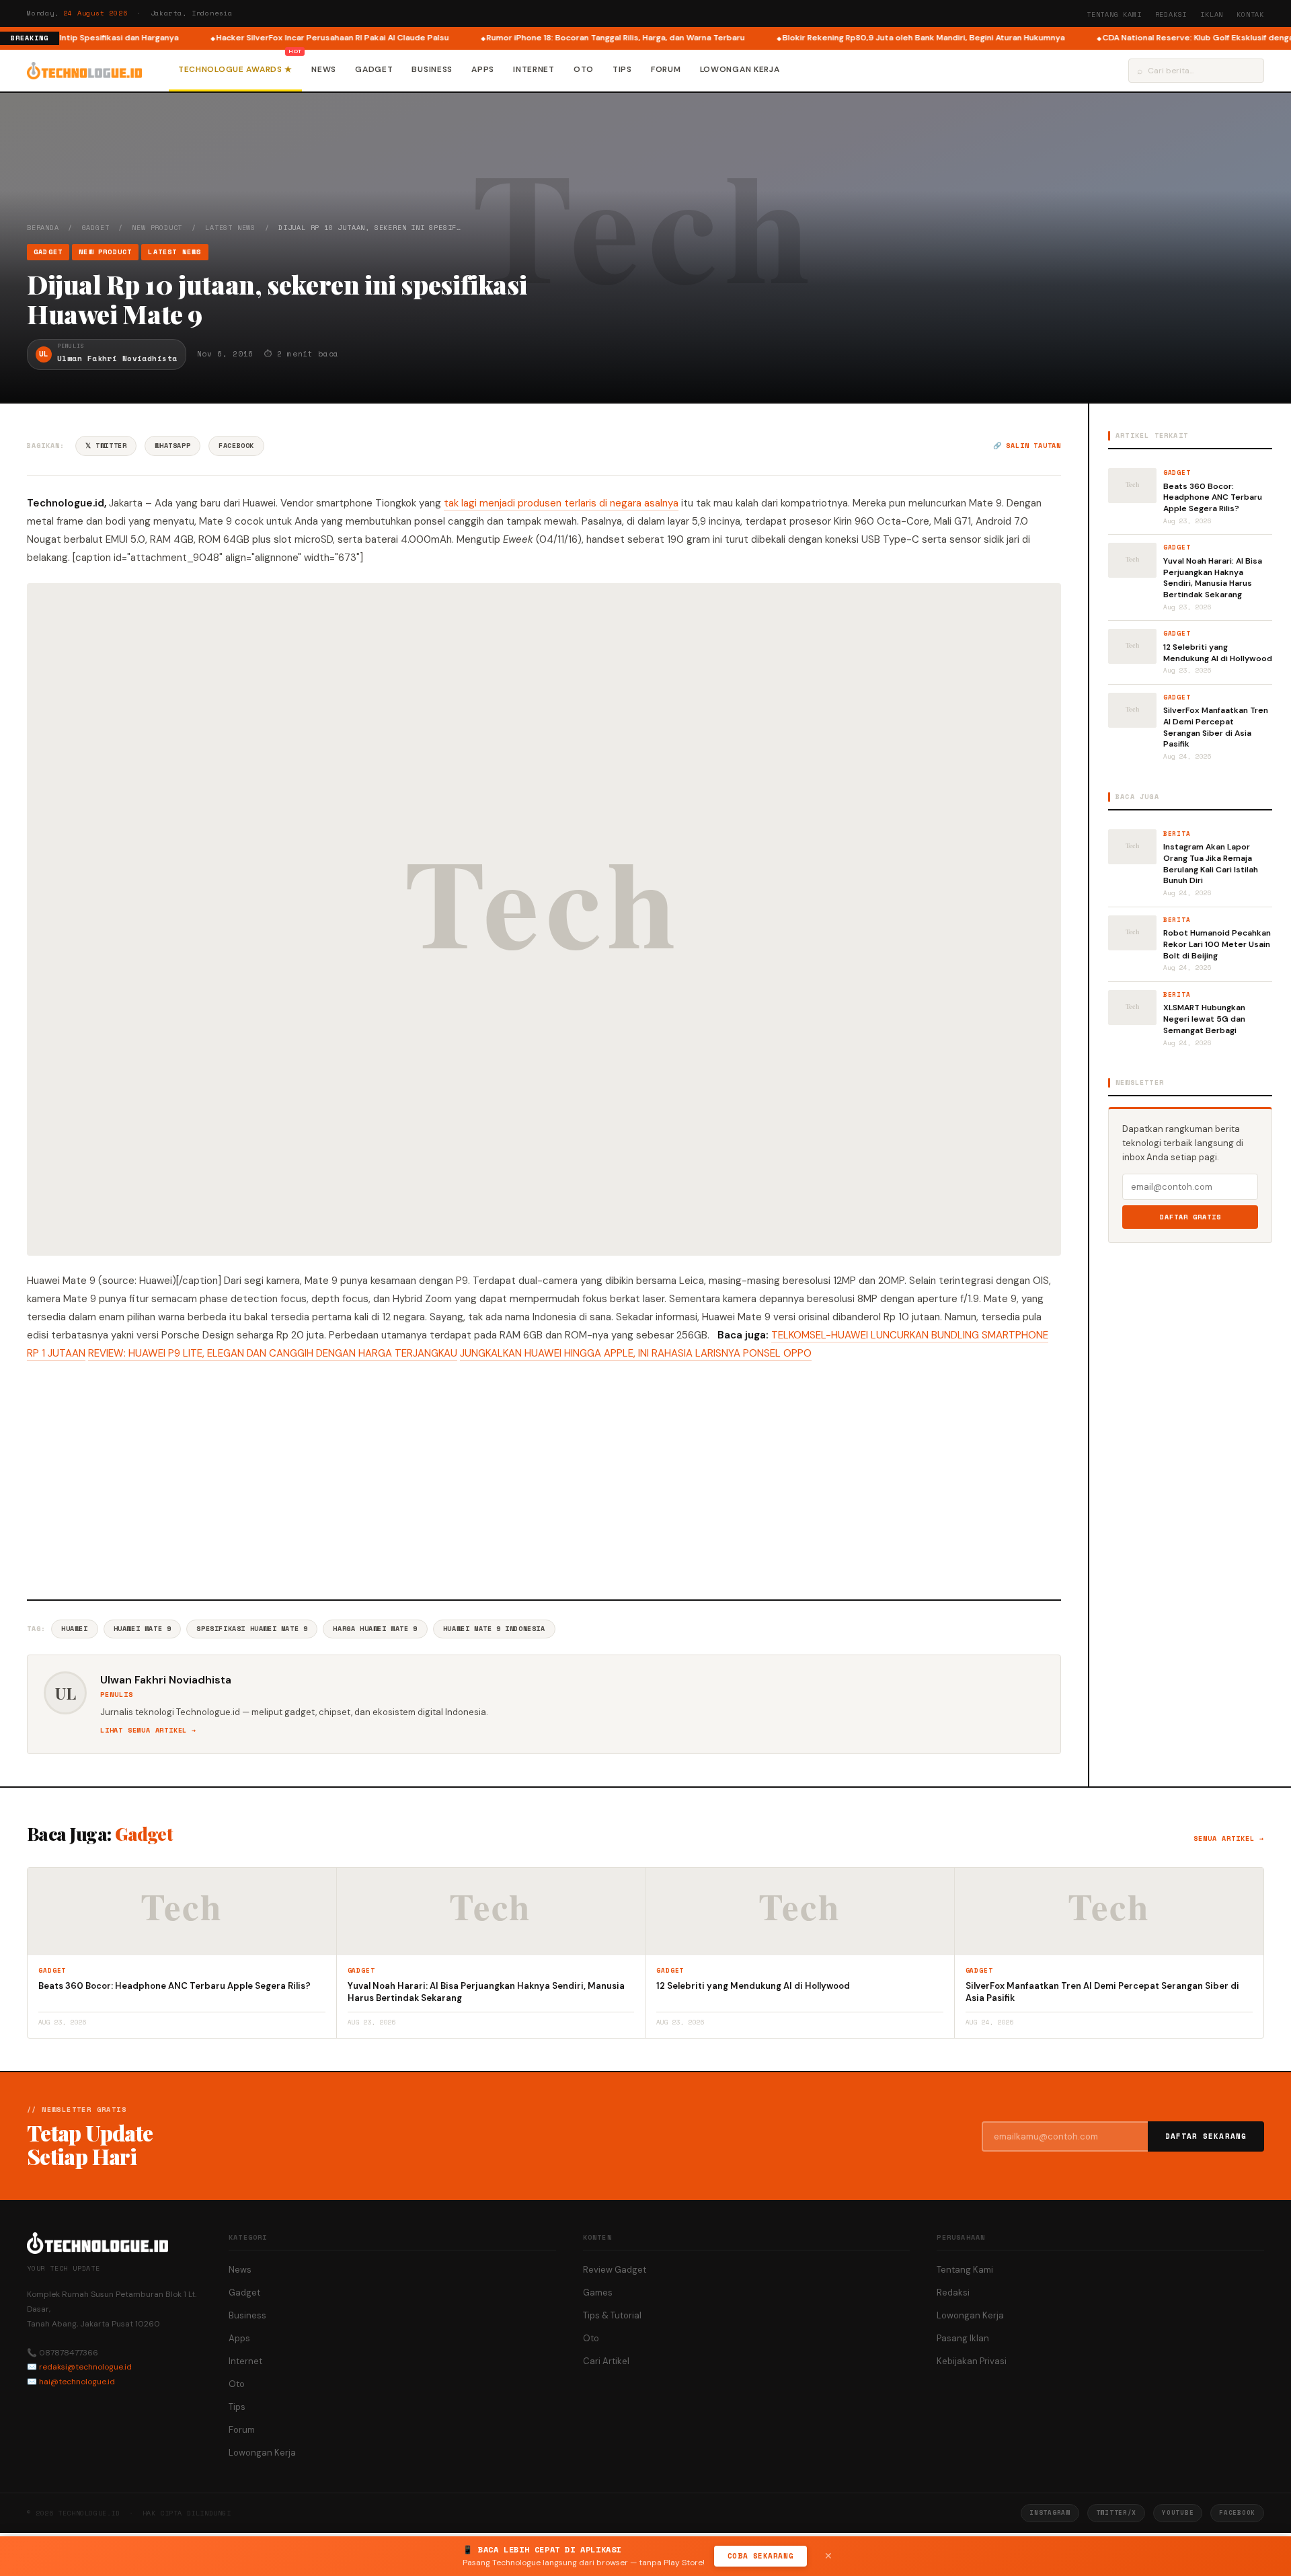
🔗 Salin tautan (1027, 446)
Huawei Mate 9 (143, 1629)
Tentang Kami (1114, 14)
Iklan (1212, 14)
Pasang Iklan (963, 2338)
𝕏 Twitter (106, 446)
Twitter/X (1116, 2512)
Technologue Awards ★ (235, 69)
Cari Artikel (606, 2361)
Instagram (1050, 2512)
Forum (666, 69)
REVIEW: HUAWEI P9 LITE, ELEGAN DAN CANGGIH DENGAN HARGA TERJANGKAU (273, 1353)
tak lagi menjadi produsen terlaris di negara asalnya (561, 503)
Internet (534, 69)
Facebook (236, 446)
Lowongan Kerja (740, 69)
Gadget (374, 69)
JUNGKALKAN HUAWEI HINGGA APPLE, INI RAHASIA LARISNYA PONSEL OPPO (636, 1353)
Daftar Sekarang (1206, 2136)
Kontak (1250, 14)
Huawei (75, 1629)
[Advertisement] (544, 1478)
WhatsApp (172, 446)
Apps (483, 69)
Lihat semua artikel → (148, 1730)
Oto (584, 69)
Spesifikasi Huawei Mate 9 (252, 1629)
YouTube (1178, 2512)
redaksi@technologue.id (85, 2367)
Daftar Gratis (1190, 1217)
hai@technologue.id (77, 2382)
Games (598, 2293)
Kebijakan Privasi (972, 2361)
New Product (157, 228)
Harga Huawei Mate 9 (375, 1629)
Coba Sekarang (760, 2556)
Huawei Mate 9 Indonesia (494, 1629)
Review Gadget (615, 2270)
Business (432, 69)
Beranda (43, 228)
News (324, 69)
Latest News (230, 228)
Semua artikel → (1229, 1839)
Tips (622, 69)
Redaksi (1171, 14)
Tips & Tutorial (612, 2315)
